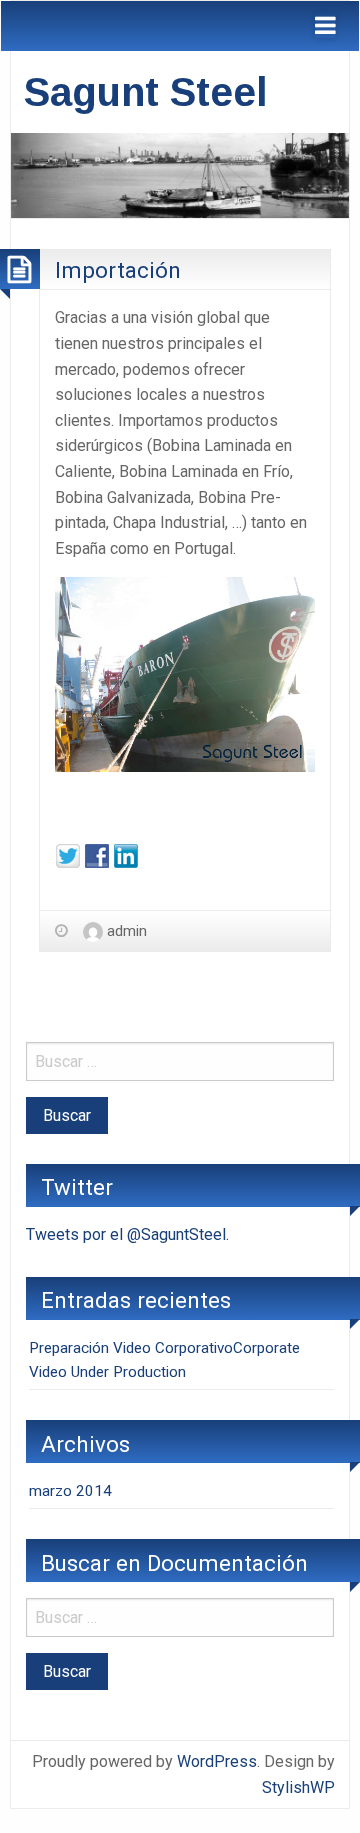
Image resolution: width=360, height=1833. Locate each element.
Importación (118, 270)
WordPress (217, 1761)
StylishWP (298, 1787)
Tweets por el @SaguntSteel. (127, 1234)
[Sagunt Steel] (180, 174)
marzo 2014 (70, 1491)
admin (127, 931)
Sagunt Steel (146, 92)
